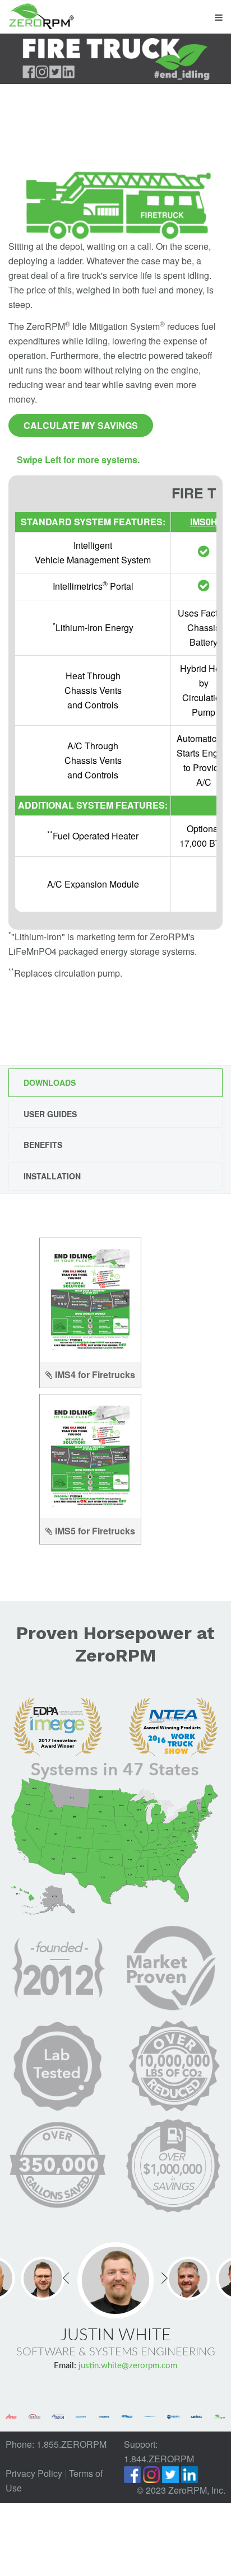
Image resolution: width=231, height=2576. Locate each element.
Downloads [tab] (50, 1082)
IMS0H (204, 522)
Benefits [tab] (43, 1145)
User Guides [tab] (50, 1114)
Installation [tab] (52, 1176)
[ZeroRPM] (41, 17)
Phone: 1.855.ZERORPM (56, 2440)
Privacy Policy (34, 2469)
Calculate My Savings (81, 425)
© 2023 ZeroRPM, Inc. (181, 2486)
